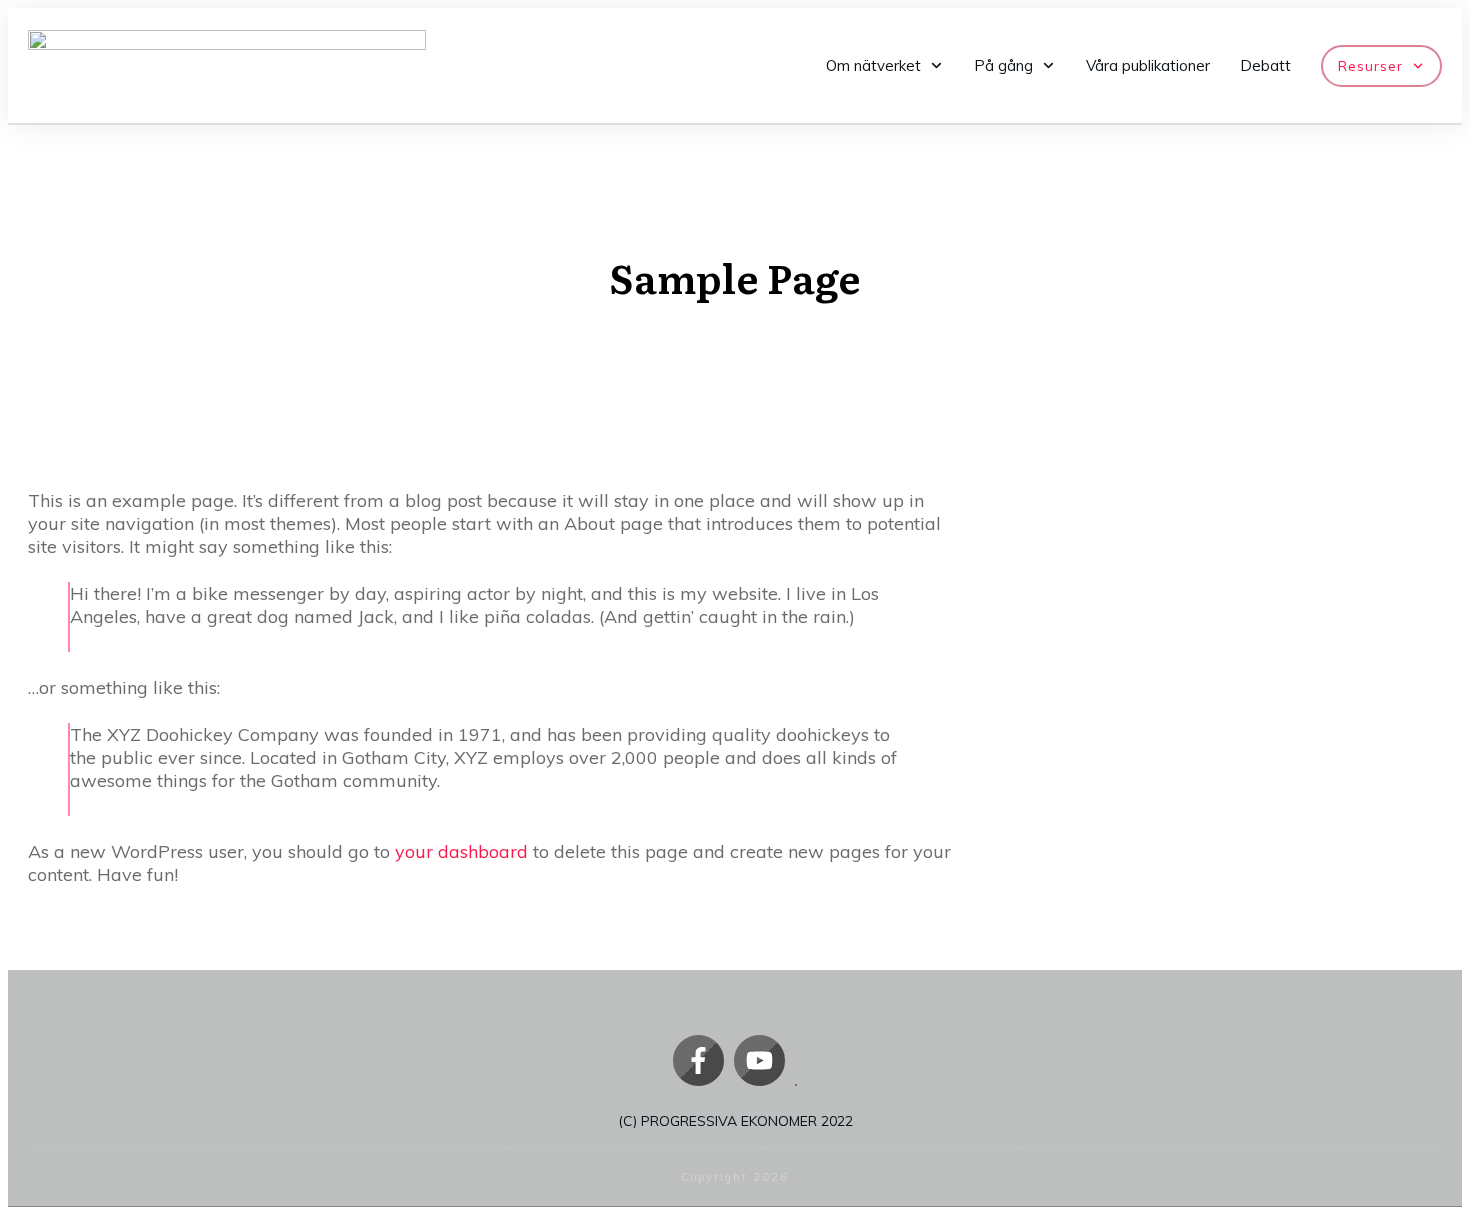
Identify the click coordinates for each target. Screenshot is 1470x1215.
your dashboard (461, 851)
